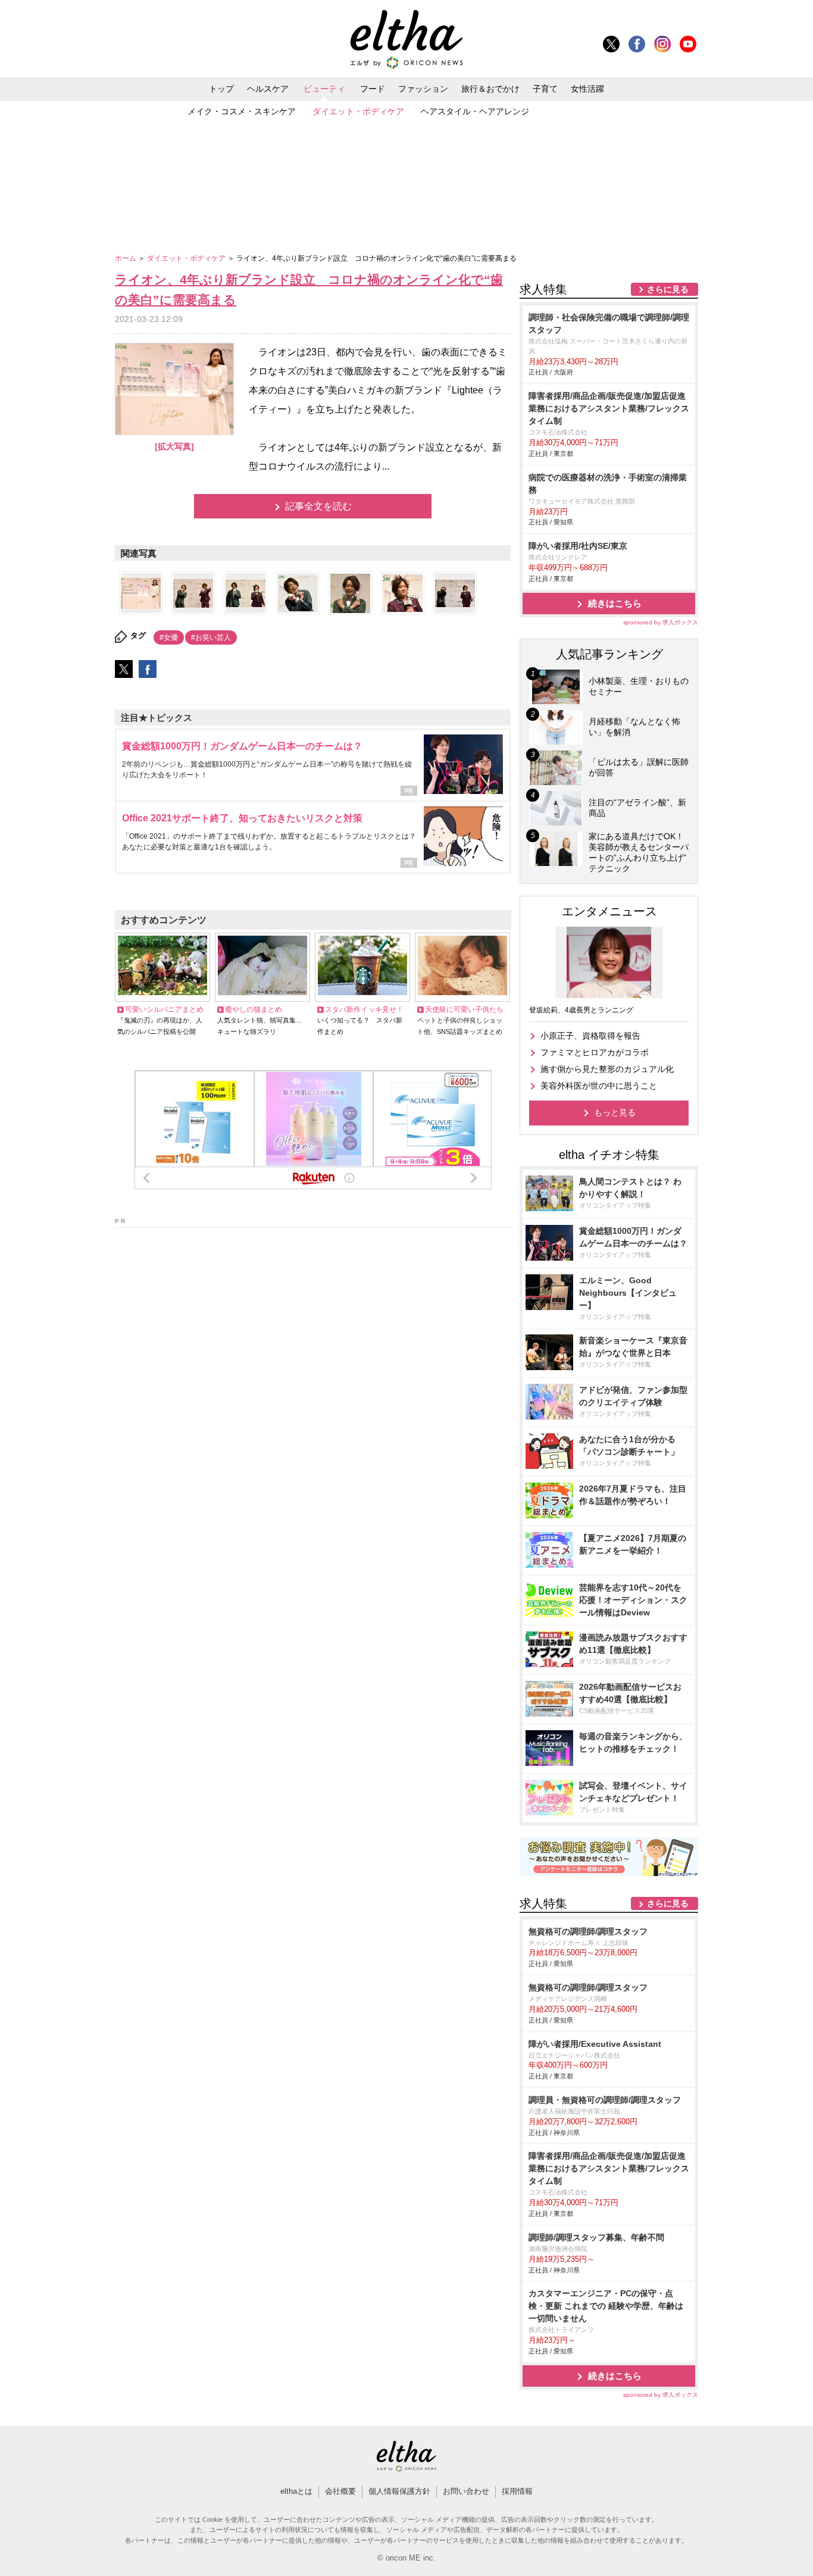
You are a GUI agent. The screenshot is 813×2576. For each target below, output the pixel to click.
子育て (545, 89)
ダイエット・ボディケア (358, 111)
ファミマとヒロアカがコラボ (595, 1052)
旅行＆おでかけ (490, 89)
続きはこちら (615, 603)
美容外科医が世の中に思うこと (599, 1086)
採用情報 (517, 2491)
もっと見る (615, 1112)
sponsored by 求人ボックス (661, 622)
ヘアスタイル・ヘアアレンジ (475, 111)
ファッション (423, 89)
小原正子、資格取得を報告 (590, 1036)
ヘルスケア (268, 89)
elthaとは (296, 2491)
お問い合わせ (466, 2491)
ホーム (126, 258)
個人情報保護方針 (399, 2491)
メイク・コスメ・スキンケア (242, 111)
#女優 (169, 637)
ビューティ (324, 89)
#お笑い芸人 (211, 637)
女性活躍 (587, 89)
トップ (221, 89)
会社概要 (340, 2491)
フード (373, 89)
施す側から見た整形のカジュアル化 (607, 1069)
